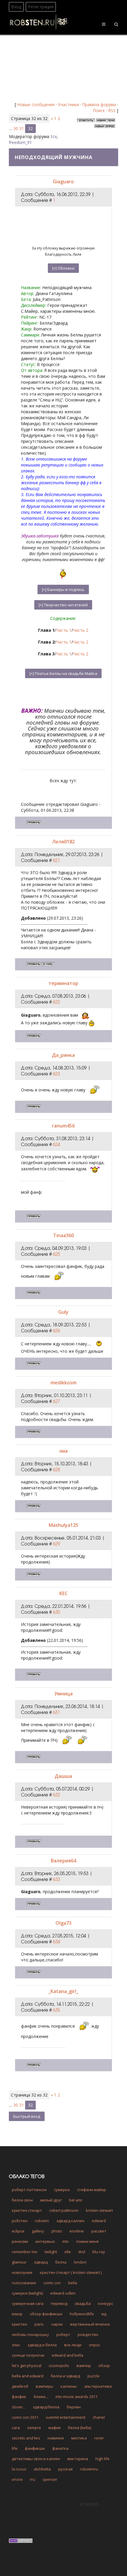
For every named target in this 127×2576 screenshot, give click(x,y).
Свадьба (83, 2303)
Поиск (99, 110)
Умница (63, 1694)
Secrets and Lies (26, 2438)
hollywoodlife (82, 2314)
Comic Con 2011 (25, 2417)
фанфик (19, 2397)
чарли (57, 2324)
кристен (19, 2324)
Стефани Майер (92, 2190)
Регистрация (41, 7)
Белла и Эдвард (65, 2376)
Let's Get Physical (27, 2366)
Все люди (73, 2345)
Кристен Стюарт (27, 2210)
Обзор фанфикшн (46, 2314)
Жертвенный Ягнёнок (90, 2324)
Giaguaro (63, 182)
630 (56, 1612)
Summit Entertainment (66, 2417)
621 (56, 860)
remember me (25, 2252)
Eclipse (18, 2231)
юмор (17, 2314)
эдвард (41, 2262)
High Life (102, 2459)
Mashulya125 (63, 1525)
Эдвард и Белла (42, 2345)
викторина (78, 2459)
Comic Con (52, 2283)
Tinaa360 (63, 1235)
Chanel (99, 2417)
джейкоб (20, 2386)
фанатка (60, 2448)
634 (56, 1942)
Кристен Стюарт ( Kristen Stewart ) (71, 2272)
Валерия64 (63, 1861)
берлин (74, 2407)
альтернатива (98, 2386)
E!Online (77, 2231)
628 (56, 1470)
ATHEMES (89, 2504)
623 (56, 1074)
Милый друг (51, 2200)
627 (56, 1401)
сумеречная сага (28, 2303)
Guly (63, 1312)
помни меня (87, 2241)
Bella (73, 2283)
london (80, 2262)
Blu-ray (99, 2252)
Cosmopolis (59, 2366)
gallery (38, 2231)
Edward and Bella (67, 2355)
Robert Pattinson (64, 2210)
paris (39, 2324)
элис (16, 2345)
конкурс (106, 2303)
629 (56, 1544)
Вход (16, 7)
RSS (112, 110)
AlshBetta (42, 2469)
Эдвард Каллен (70, 2221)
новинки (56, 2438)
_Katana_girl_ (63, 1991)
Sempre (34, 2428)
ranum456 (63, 1126)
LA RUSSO (19, 2469)
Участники (68, 105)
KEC (63, 1593)
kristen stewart (99, 2210)
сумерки (62, 2190)
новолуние (22, 2272)
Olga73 (63, 1923)
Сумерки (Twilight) (27, 2293)
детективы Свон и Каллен (36, 2459)
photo (57, 2231)
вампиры (44, 2386)
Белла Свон (22, 2200)
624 (56, 1144)
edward (99, 2221)
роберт (63, 2334)
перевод (59, 2303)
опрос (95, 2345)
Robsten (42, 2221)
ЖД (104, 2314)
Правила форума (99, 105)
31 (22, 128)
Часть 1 (64, 630)
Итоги (17, 2479)
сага (16, 2428)
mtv (66, 2241)
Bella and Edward (28, 2376)
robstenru (89, 2469)
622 (56, 1002)
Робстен (20, 2221)
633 (56, 1879)
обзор (104, 2366)
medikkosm (63, 1383)
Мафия (54, 2428)
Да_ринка (63, 1055)
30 (16, 128)
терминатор (63, 983)
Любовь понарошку (30, 2334)
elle (68, 2252)
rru (32, 2479)
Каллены (69, 2386)
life (15, 2448)
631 (56, 1712)
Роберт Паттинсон (29, 2190)
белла (61, 2262)
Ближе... (41, 2397)
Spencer (50, 2479)
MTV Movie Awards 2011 (76, 2397)
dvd (82, 2252)
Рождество (88, 2334)
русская (65, 2469)
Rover (99, 2438)
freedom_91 (20, 142)
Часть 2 (81, 630)
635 (56, 2010)
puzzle (93, 2376)
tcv (54, 136)
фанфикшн (35, 2448)
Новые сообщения (36, 105)
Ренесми (20, 2241)
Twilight (51, 2252)
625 (56, 1254)
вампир (84, 2366)
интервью (45, 2241)
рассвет (99, 2231)
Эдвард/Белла (46, 2407)
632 (56, 1795)
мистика (79, 2438)
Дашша (63, 1776)
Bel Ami (76, 2200)
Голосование (24, 2283)
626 (56, 1331)
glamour (19, 2262)
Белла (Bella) (79, 2428)
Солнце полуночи (28, 2355)
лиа (63, 1451)
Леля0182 (63, 842)
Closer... (19, 2407)
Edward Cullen (63, 2293)
